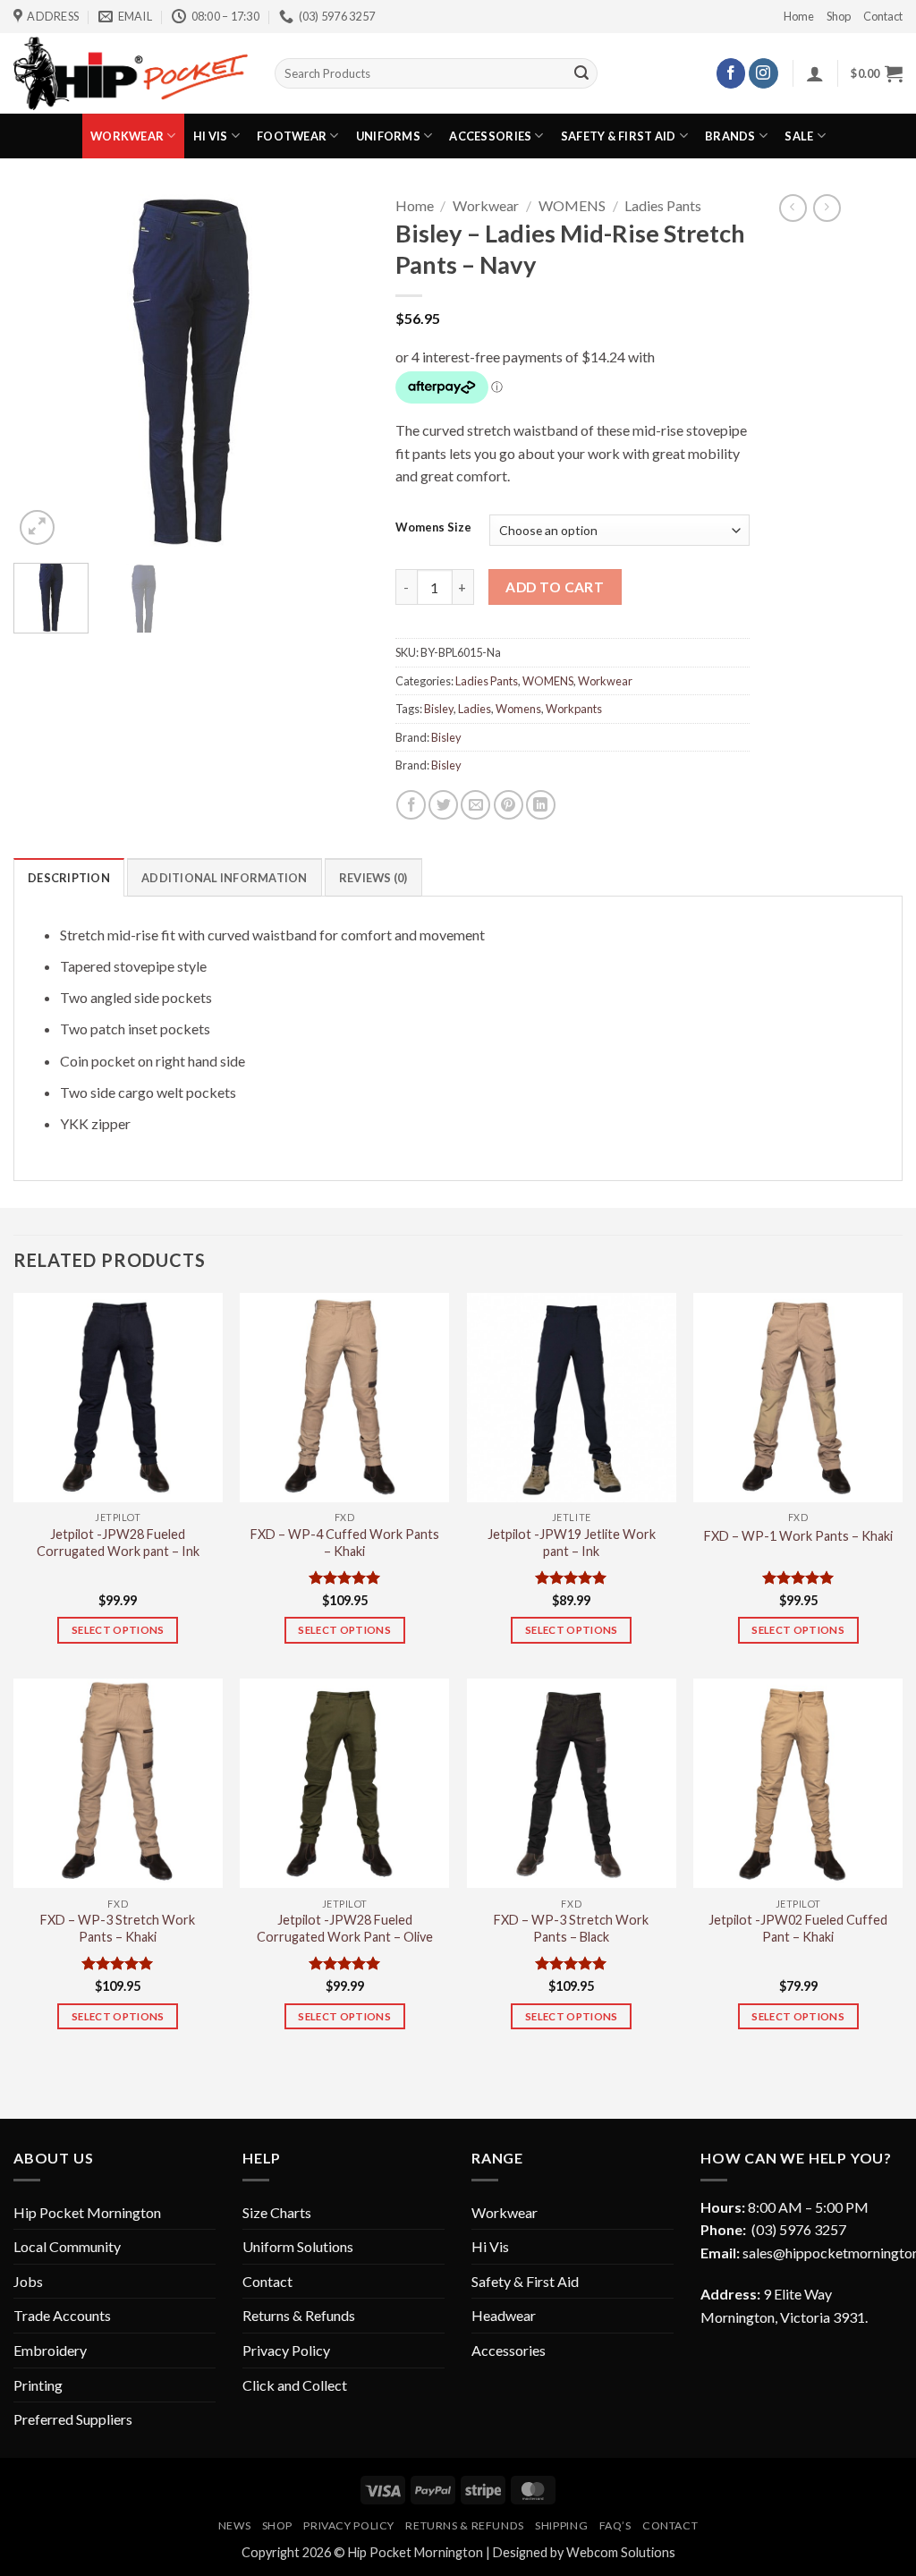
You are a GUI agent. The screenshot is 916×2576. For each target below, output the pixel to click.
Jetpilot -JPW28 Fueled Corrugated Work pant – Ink (118, 1543)
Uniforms (388, 136)
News (234, 2525)
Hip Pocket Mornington (87, 2212)
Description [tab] (69, 878)
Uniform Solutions (298, 2246)
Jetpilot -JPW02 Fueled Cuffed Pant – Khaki (798, 1928)
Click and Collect (295, 2385)
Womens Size (433, 528)
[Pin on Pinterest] (509, 805)
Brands (730, 136)
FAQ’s (615, 2525)
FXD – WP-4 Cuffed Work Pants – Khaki (345, 1543)
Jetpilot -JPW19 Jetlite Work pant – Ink (572, 1543)
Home (799, 16)
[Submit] (581, 73)
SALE (799, 136)
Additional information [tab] (225, 878)
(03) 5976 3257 (799, 2229)
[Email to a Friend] (475, 805)
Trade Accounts (62, 2315)
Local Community (67, 2246)
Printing (38, 2385)
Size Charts (277, 2212)
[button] (815, 73)
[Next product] (793, 208)
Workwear (127, 136)
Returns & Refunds (299, 2315)
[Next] (339, 372)
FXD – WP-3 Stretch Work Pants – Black (571, 1928)
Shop (839, 16)
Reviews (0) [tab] (373, 878)
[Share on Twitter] (443, 805)
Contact (883, 16)
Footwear (292, 136)
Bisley (439, 709)
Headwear (504, 2315)
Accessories (490, 136)
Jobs (28, 2281)
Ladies (475, 709)
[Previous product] (827, 208)
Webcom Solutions (621, 2552)
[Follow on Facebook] (731, 73)
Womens (518, 709)
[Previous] (43, 372)
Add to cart (555, 587)
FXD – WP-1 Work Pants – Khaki (798, 1536)
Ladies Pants (663, 205)
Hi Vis (211, 136)
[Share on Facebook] (411, 805)
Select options (118, 1630)
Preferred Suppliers (73, 2419)
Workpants (574, 709)
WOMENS (572, 205)
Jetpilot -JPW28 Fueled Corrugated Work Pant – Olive (345, 1928)
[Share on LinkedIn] (541, 805)
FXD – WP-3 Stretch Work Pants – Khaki (118, 1928)
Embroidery (50, 2350)
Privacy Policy (286, 2350)
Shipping (561, 2525)
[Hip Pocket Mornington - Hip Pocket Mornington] (131, 73)
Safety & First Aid (619, 136)
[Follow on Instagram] (763, 73)
